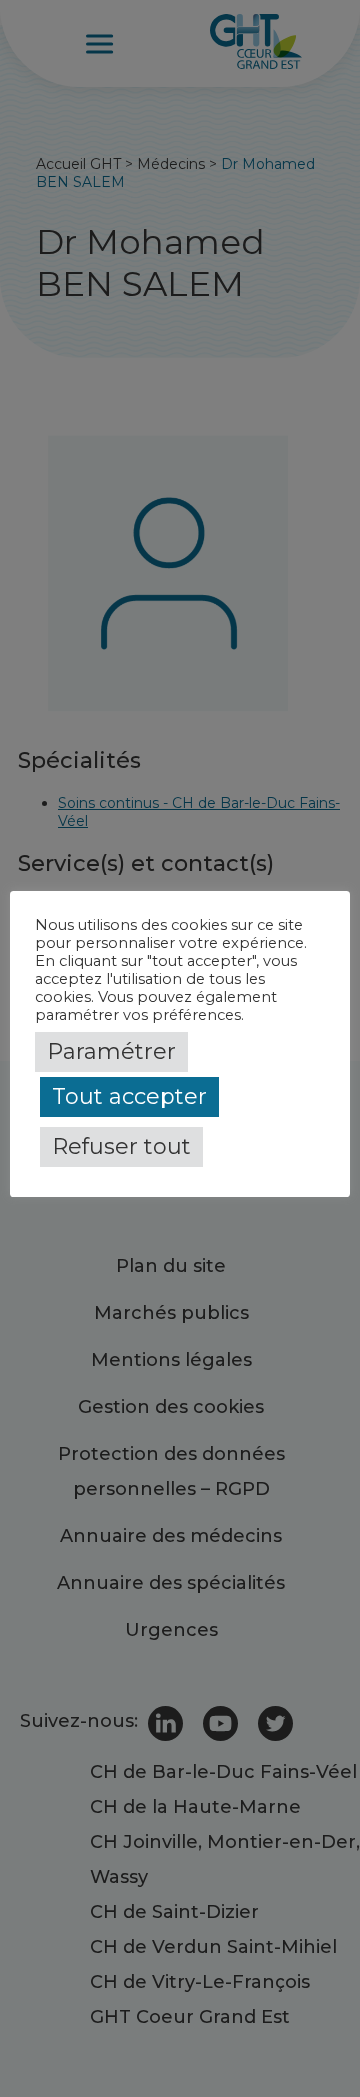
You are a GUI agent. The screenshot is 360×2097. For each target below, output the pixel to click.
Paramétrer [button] (111, 1051)
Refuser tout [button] (121, 1146)
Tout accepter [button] (129, 1096)
